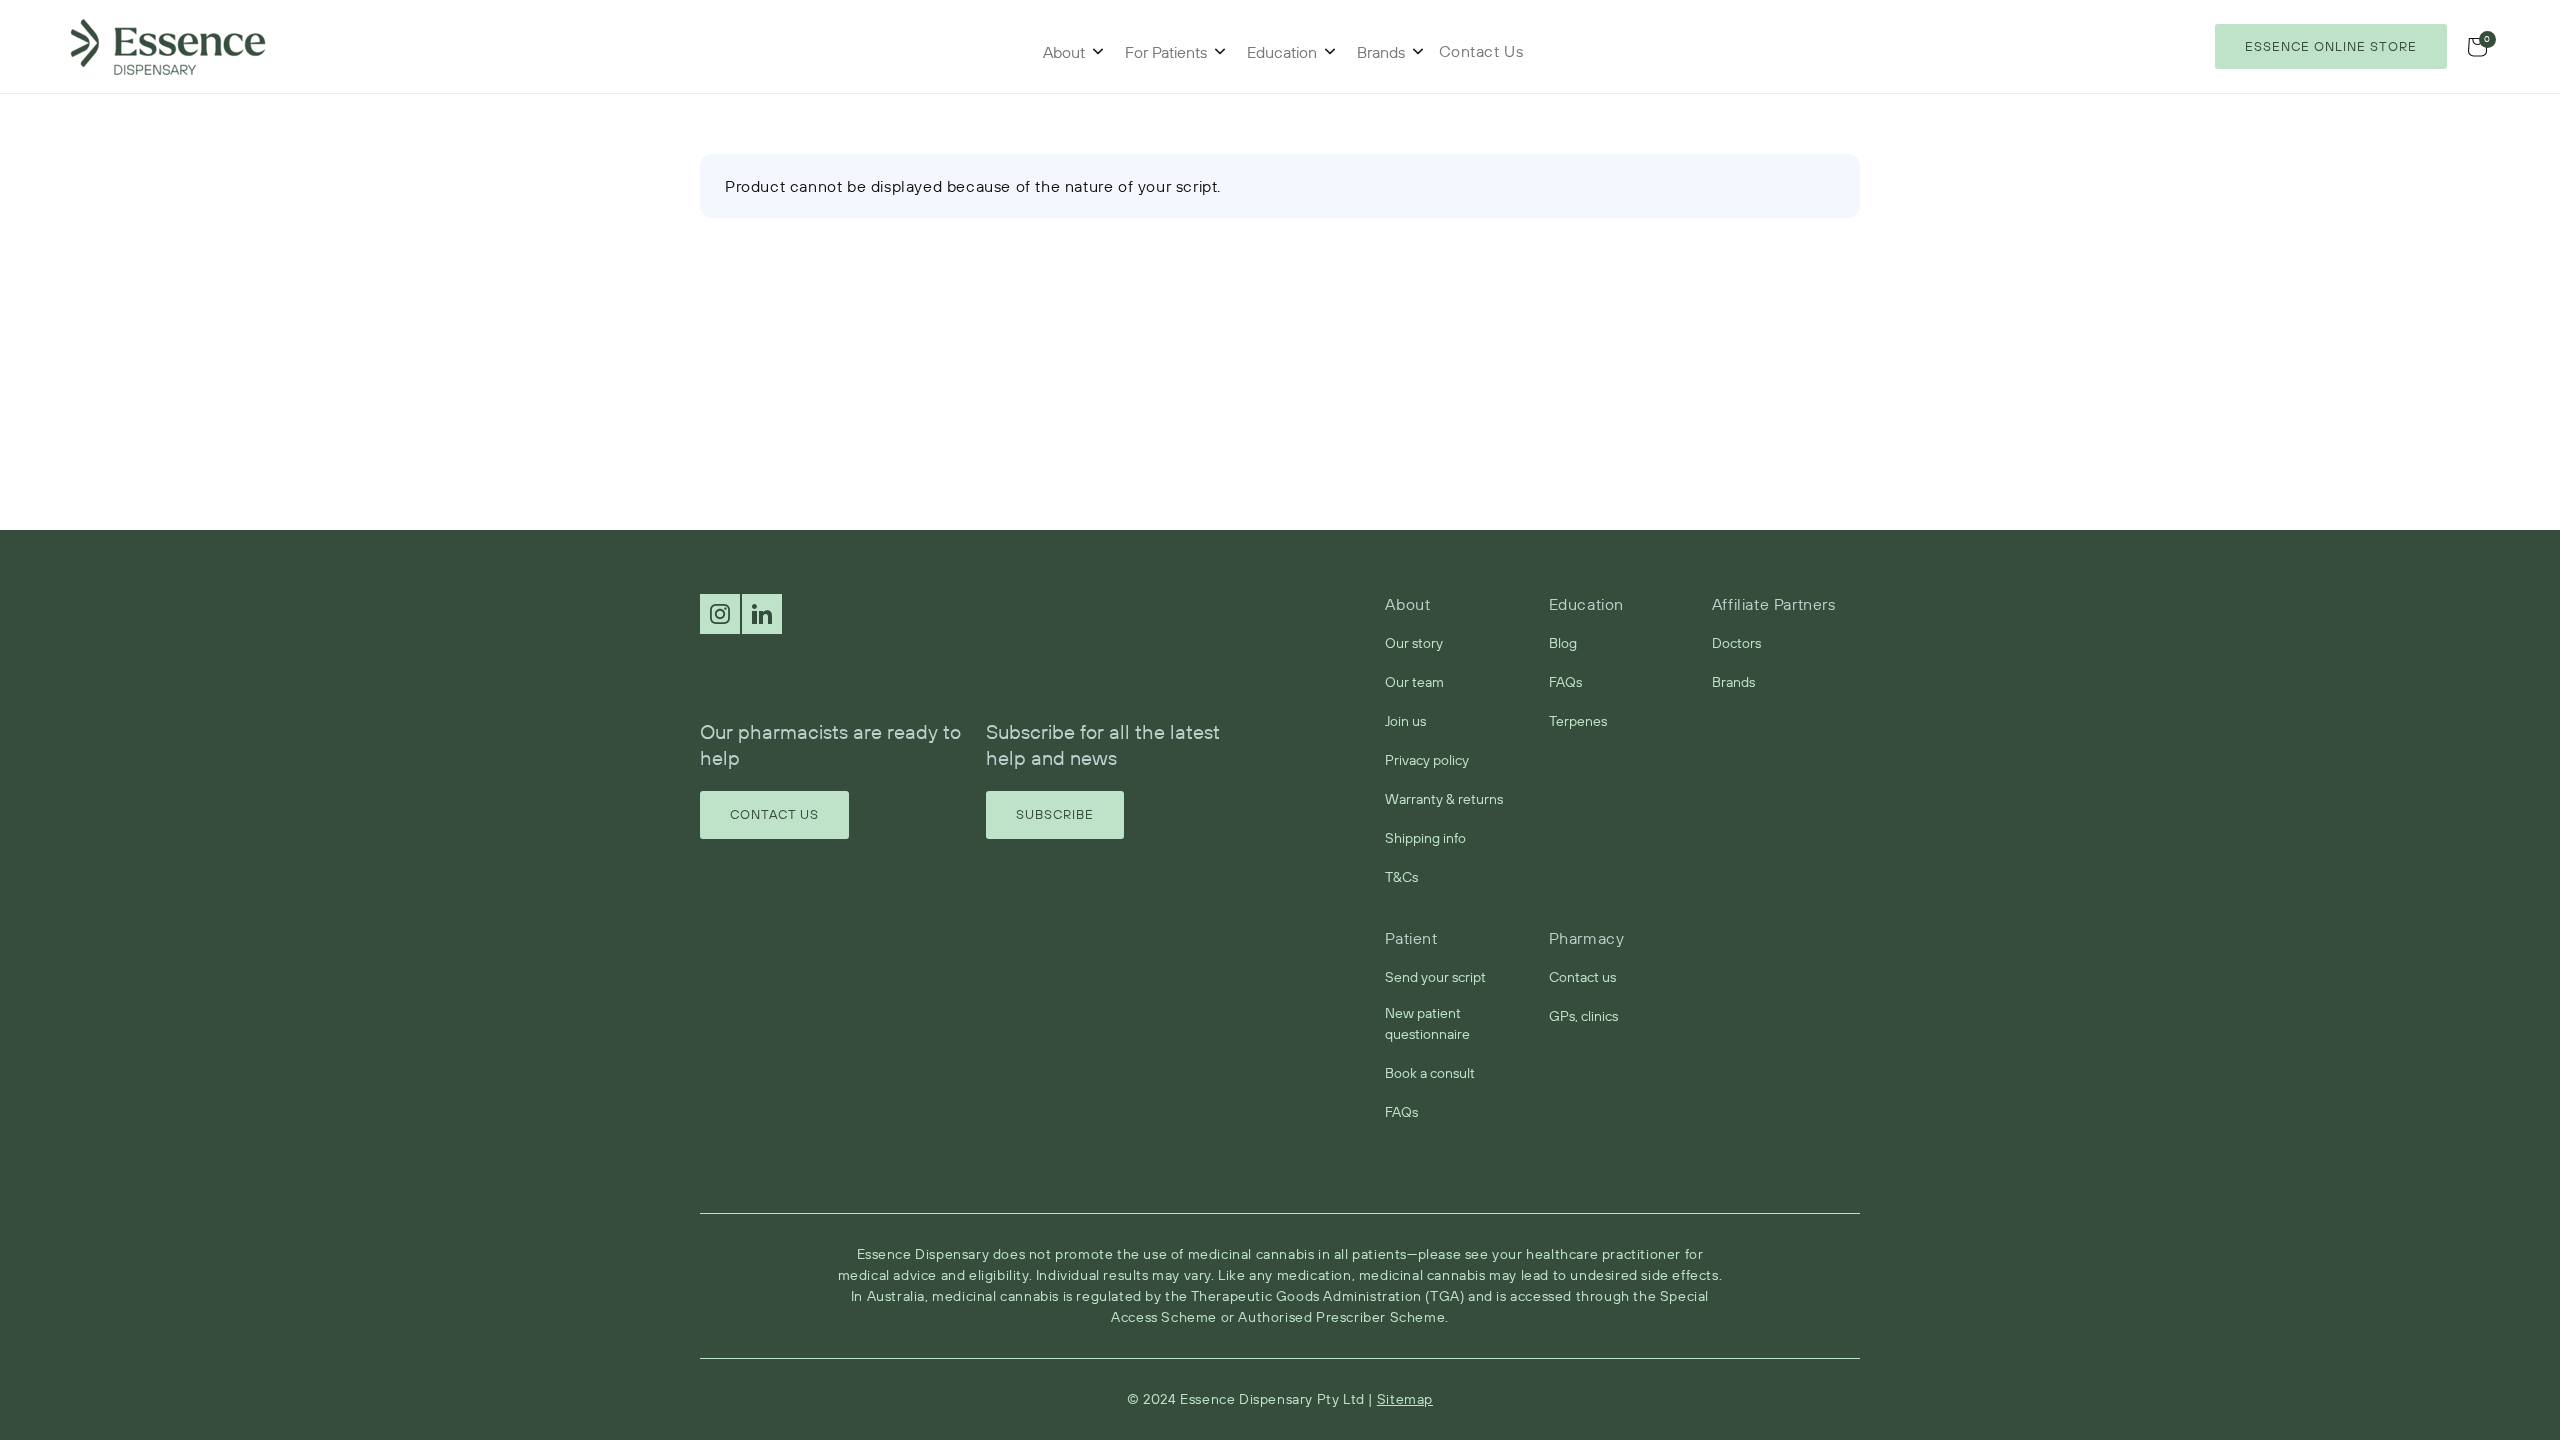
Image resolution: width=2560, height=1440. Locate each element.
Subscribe (1055, 814)
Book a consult (1430, 1073)
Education (1282, 52)
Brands (1381, 52)
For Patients (1166, 52)
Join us (1405, 721)
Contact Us (774, 814)
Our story (1414, 643)
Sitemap (1405, 1399)
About (1064, 52)
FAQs (1565, 682)
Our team (1414, 682)
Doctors (1736, 643)
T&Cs (1401, 877)
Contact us (1582, 977)
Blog (1563, 643)
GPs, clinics (1583, 1016)
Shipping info (1425, 838)
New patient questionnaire (1427, 1023)
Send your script (1435, 977)
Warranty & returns (1444, 799)
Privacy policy (1427, 760)
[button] (2477, 47)
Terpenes (1578, 721)
